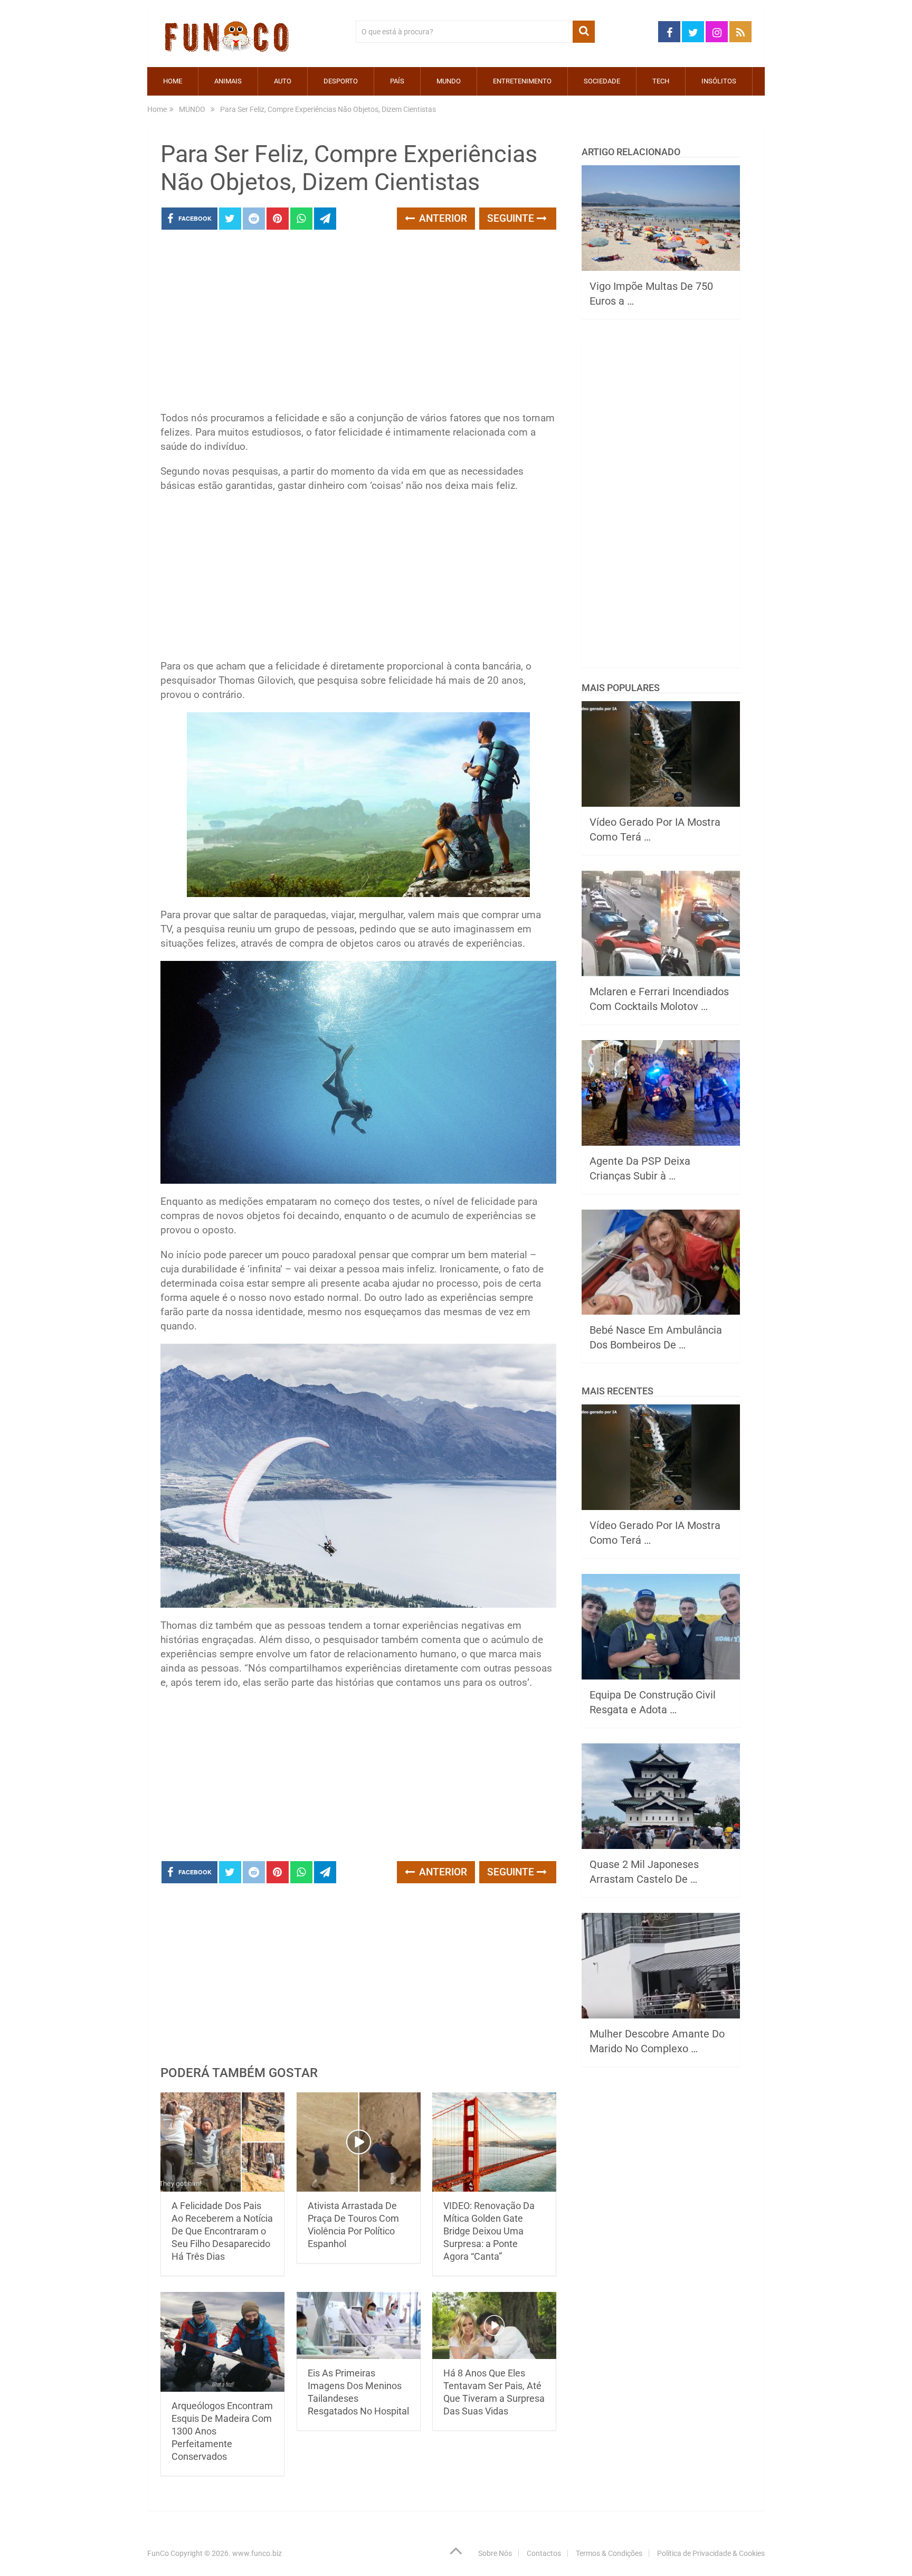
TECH (661, 81)
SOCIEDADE (602, 81)
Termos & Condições (609, 2553)
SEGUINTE (512, 218)
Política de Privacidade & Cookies (711, 2553)
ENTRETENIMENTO (522, 81)
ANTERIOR (442, 218)
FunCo (158, 2553)
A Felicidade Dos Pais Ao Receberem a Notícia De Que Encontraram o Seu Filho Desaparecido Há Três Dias (222, 2231)
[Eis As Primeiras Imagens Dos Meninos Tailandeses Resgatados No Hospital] (359, 2325)
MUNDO (449, 81)
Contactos (544, 2553)
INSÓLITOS (719, 81)
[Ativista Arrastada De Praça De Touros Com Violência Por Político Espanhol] (359, 2142)
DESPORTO (341, 81)
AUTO (283, 81)
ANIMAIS (228, 81)
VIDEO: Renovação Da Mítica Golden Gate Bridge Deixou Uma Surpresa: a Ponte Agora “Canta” (489, 2231)
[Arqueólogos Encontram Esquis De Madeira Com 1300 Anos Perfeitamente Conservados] (222, 2342)
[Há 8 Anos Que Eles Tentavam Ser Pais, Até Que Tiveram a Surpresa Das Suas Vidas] (494, 2325)
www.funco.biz (257, 2553)
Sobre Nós (495, 2553)
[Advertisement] (358, 324)
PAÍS (397, 81)
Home (173, 81)
